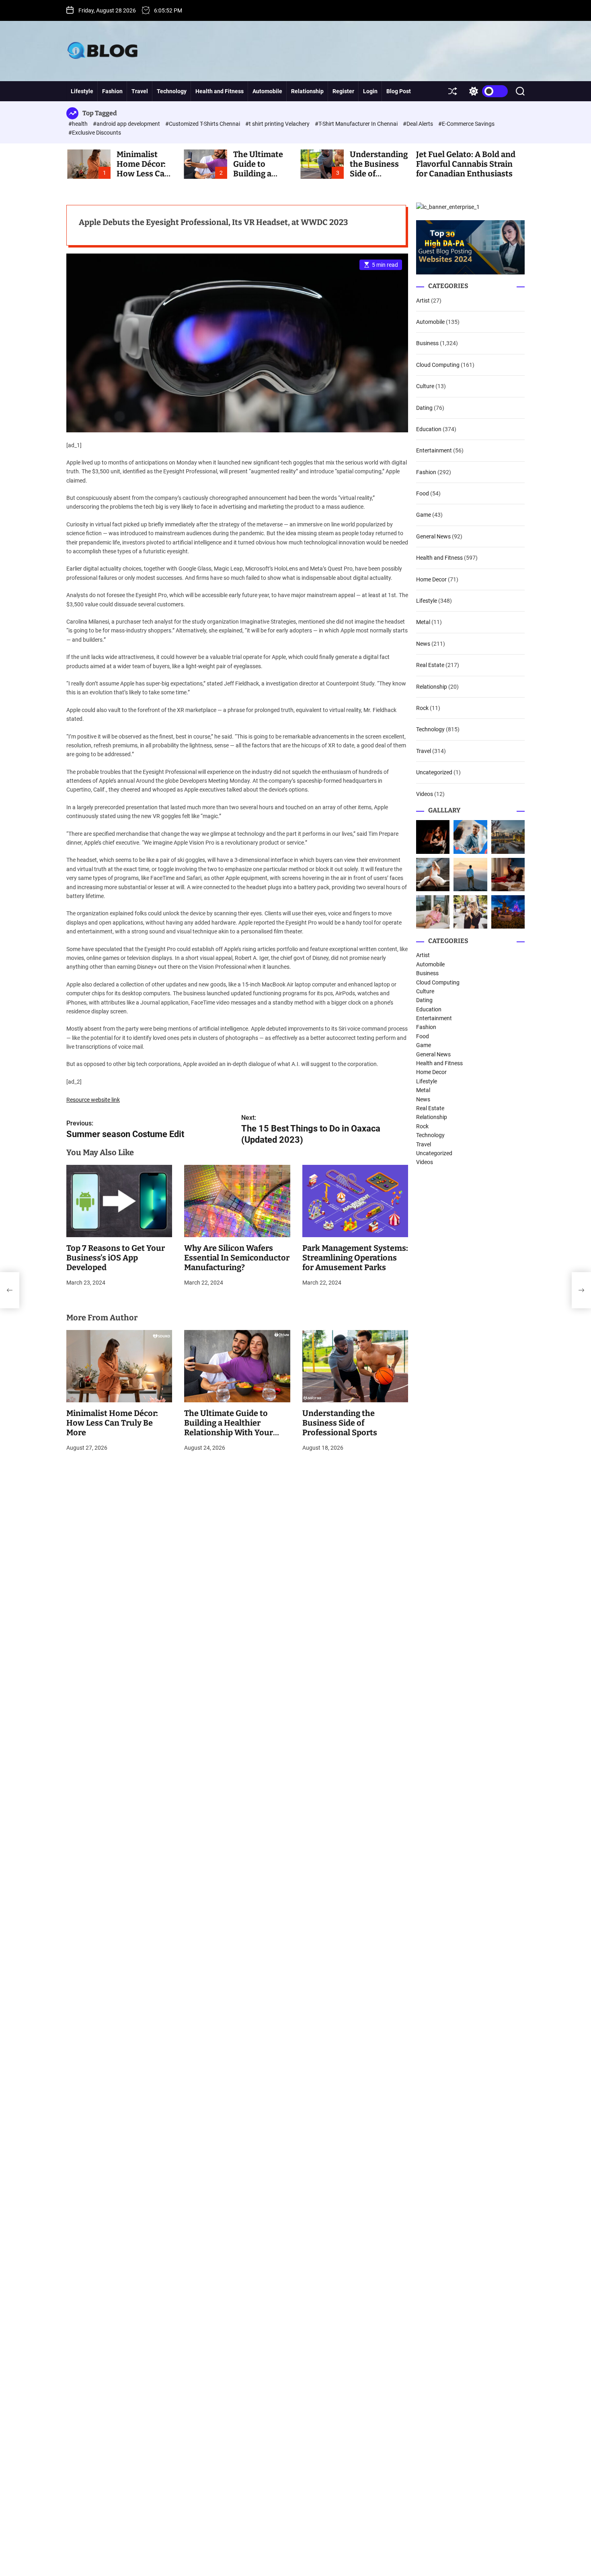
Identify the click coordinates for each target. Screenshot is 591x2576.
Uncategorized (434, 772)
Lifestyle (82, 91)
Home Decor (431, 579)
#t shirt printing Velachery (278, 124)
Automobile (267, 91)
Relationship (307, 91)
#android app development (127, 124)
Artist (423, 301)
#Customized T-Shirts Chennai (203, 124)
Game (424, 515)
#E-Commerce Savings (466, 124)
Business (427, 343)
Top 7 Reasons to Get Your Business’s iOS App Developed (116, 1258)
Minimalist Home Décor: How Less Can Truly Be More (143, 169)
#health (79, 124)
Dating (424, 408)
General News (433, 536)
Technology (172, 91)
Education (429, 429)
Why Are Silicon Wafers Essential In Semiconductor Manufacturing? (237, 1258)
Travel (140, 91)
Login (370, 91)
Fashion (112, 91)
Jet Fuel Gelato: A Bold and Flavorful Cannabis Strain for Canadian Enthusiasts (466, 164)
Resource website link (93, 1100)
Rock (422, 708)
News (423, 644)
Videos (425, 794)
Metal (423, 622)
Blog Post (399, 91)
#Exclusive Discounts (95, 133)
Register (343, 91)
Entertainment (434, 450)
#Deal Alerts (419, 124)
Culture (425, 386)
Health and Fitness (220, 91)
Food (423, 493)
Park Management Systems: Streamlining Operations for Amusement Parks (355, 1258)
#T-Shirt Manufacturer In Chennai (357, 124)
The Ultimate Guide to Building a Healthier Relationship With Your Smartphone (229, 1428)
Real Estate (430, 665)
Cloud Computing (438, 365)
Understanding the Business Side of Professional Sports (340, 1423)
